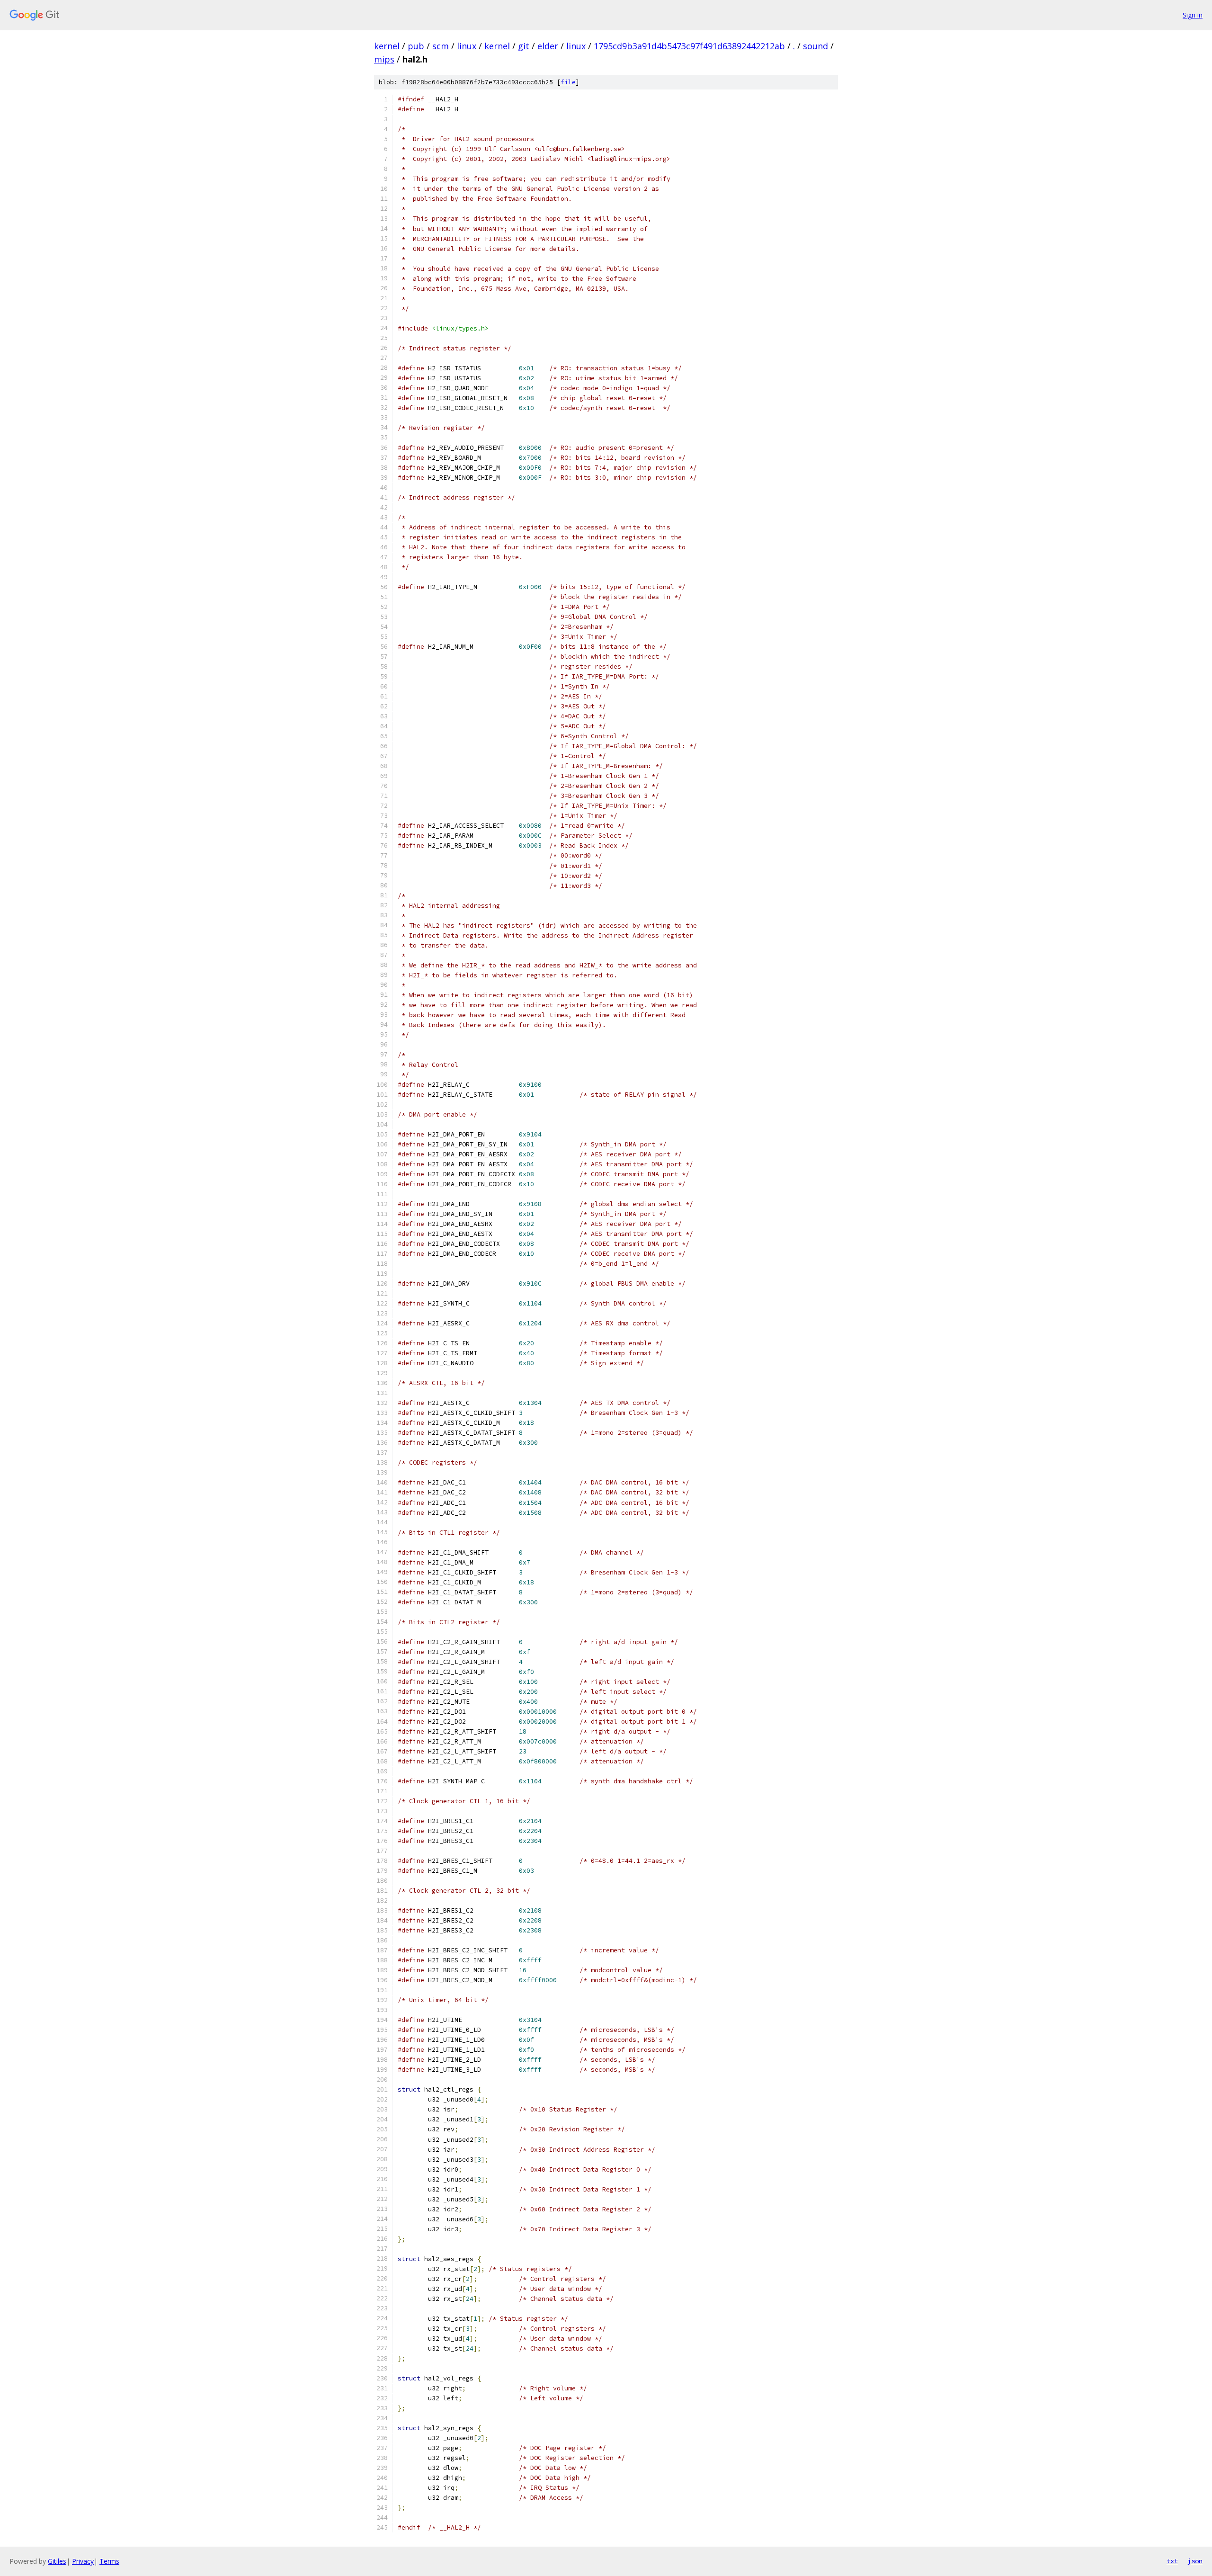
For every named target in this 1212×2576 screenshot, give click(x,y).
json (1195, 2561)
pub (416, 46)
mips (384, 59)
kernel (387, 46)
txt (1172, 2561)
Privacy (83, 2561)
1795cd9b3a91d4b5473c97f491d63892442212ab (689, 46)
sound (815, 46)
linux (467, 46)
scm (441, 46)
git (524, 46)
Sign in (1193, 15)
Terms (109, 2561)
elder (548, 46)
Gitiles (57, 2561)
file (568, 82)
